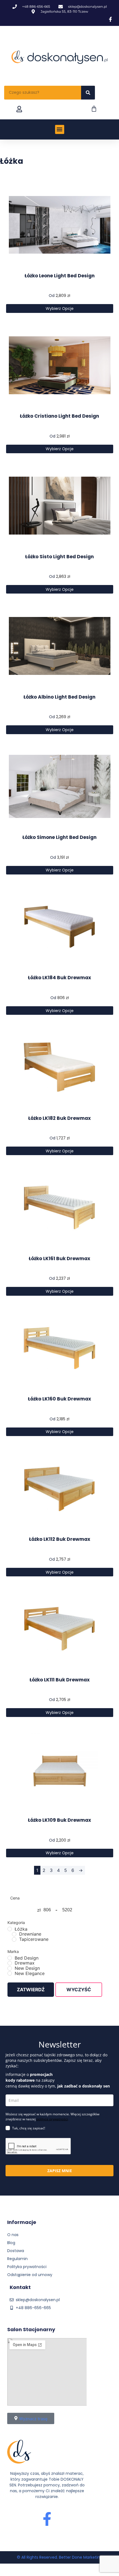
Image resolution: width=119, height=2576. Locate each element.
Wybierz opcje (60, 308)
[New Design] (10, 1968)
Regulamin (17, 2259)
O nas (13, 2235)
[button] (60, 129)
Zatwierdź (31, 1990)
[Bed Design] (10, 1958)
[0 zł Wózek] (94, 109)
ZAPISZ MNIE (60, 2171)
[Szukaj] (88, 93)
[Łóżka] (10, 1929)
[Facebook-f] (47, 2519)
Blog (11, 2243)
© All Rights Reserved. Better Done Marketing (60, 2557)
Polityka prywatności (27, 2267)
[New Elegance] (10, 1973)
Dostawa (16, 2251)
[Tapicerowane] (14, 1939)
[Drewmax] (10, 1963)
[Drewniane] (14, 1934)
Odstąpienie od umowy (30, 2275)
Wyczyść (79, 1990)
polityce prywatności (52, 2119)
